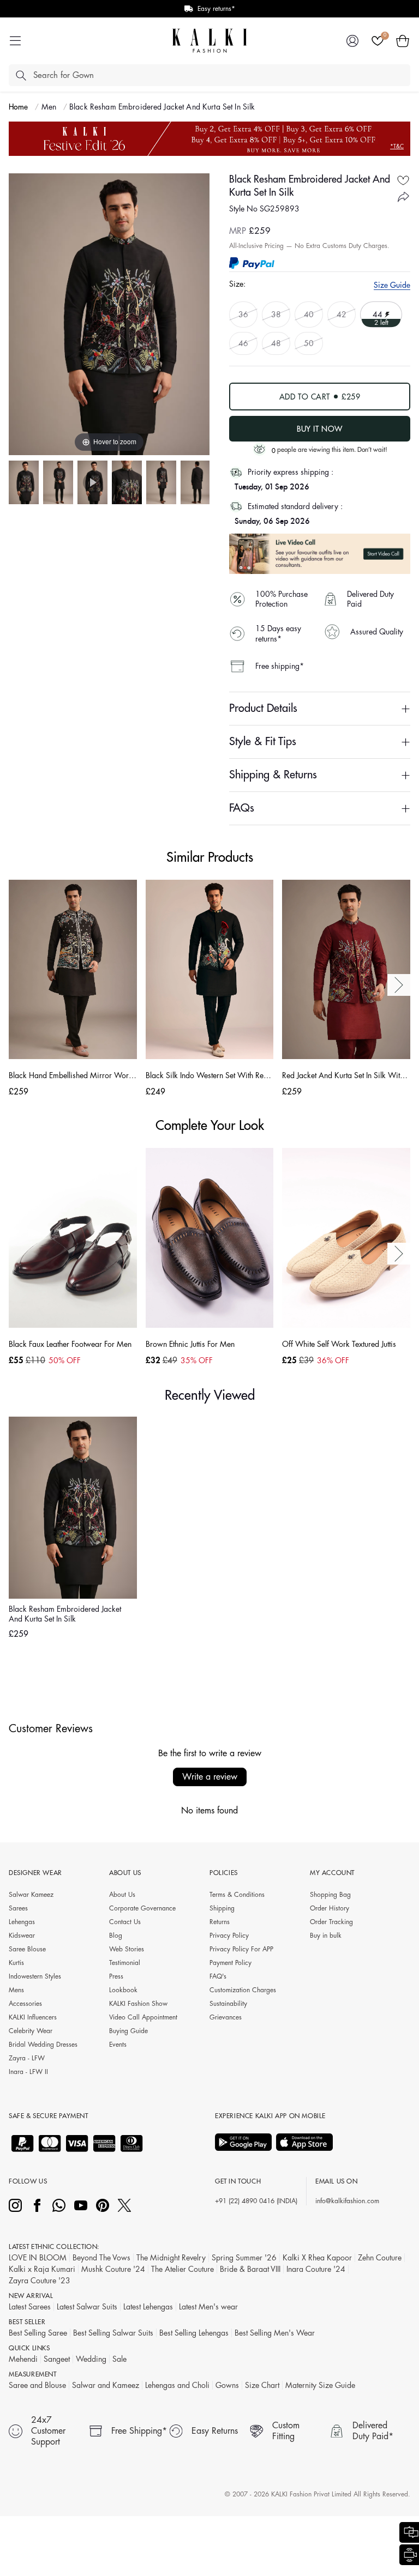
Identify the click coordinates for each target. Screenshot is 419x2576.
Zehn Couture (380, 2258)
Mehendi (23, 2359)
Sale (119, 2359)
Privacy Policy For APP (241, 1949)
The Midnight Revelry (171, 2258)
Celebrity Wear (31, 2031)
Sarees (18, 1908)
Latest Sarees (30, 2307)
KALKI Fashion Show (138, 2004)
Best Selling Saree (38, 2333)
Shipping (222, 1908)
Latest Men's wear (208, 2307)
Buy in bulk (326, 1936)
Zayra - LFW (27, 2058)
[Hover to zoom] (109, 314)
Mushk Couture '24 (113, 2269)
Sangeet (57, 2359)
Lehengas (22, 1922)
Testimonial (125, 1963)
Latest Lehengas (148, 2307)
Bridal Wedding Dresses (43, 2045)
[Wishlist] (378, 41)
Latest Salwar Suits (87, 2307)
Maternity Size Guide (320, 2385)
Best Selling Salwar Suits (113, 2333)
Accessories (25, 2004)
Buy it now (320, 429)
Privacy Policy (229, 1936)
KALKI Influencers (33, 2017)
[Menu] (15, 41)
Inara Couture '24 (316, 2269)
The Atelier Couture (182, 2269)
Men (49, 107)
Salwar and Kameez (106, 2385)
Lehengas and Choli (177, 2385)
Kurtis (16, 1963)
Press (116, 1976)
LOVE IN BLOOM (38, 2258)
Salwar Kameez (31, 1895)
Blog (116, 1936)
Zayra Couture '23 (40, 2281)
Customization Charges (243, 1990)
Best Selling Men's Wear (275, 2333)
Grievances (226, 2017)
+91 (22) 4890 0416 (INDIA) (256, 2201)
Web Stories (127, 1949)
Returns (220, 1922)
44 (378, 314)
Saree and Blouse (37, 2385)
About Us (122, 1895)
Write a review (210, 1777)
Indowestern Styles (35, 1976)
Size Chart (262, 2385)
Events (118, 2045)
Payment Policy (231, 1963)
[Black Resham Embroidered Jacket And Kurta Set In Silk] (24, 482)
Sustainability (228, 2004)
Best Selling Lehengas (194, 2333)
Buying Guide (128, 2031)
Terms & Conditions (237, 1895)
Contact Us (125, 1922)
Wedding (91, 2359)
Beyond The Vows (101, 2258)
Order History (330, 1908)
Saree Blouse (27, 1949)
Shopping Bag (330, 1895)
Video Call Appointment (143, 2017)
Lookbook (123, 1990)
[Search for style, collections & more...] (21, 75)
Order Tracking (331, 1922)
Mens (16, 1990)
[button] (403, 41)
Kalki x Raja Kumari (42, 2269)
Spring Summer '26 (244, 2258)
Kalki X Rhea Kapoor (317, 2258)
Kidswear (22, 1936)
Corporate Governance (142, 1908)
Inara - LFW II (28, 2072)
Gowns (227, 2385)
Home (19, 107)
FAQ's (218, 1976)
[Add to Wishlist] (403, 180)
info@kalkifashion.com (347, 2201)
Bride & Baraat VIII (250, 2269)
